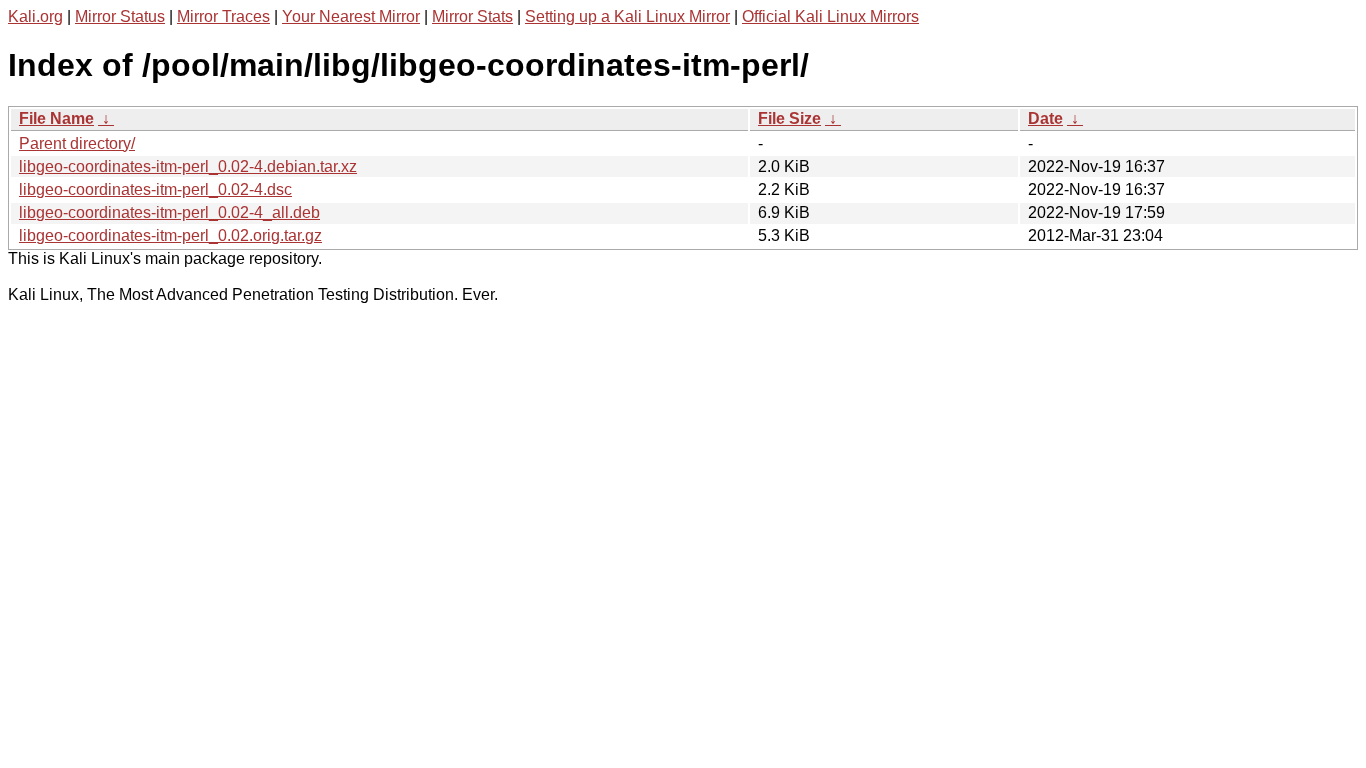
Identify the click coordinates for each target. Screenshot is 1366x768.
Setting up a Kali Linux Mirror (627, 16)
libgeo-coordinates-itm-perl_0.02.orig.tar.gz (170, 235)
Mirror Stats (472, 16)
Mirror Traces (223, 16)
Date (1045, 118)
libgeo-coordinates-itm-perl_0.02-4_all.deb (169, 212)
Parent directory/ (77, 143)
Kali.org (35, 16)
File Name (56, 118)
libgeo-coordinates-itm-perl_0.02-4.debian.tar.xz (188, 166)
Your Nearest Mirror (351, 16)
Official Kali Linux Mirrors (830, 16)
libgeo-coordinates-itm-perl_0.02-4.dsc (155, 189)
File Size (789, 118)
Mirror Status (120, 16)
